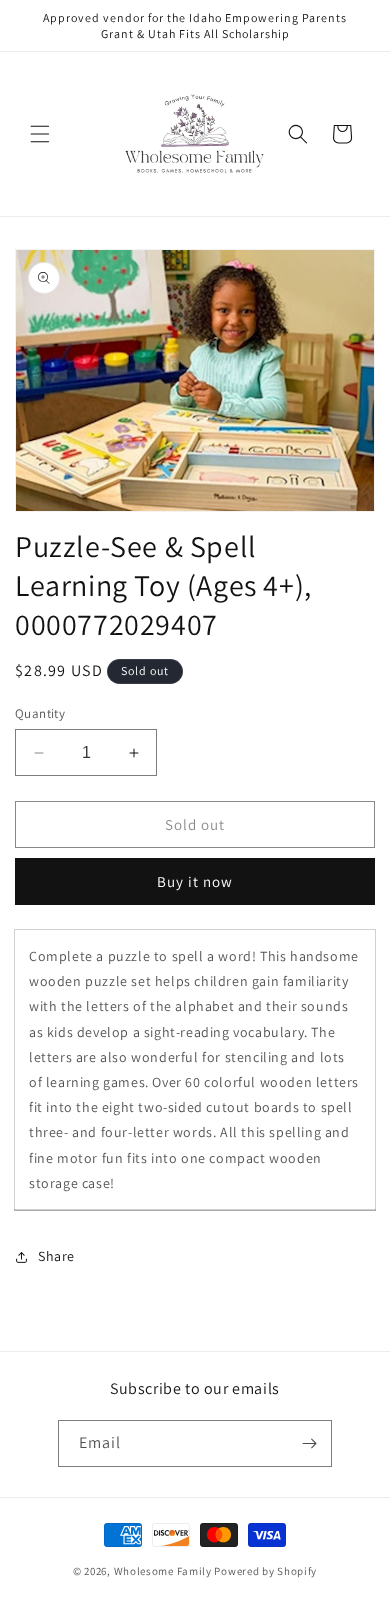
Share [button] (56, 1256)
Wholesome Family (164, 1571)
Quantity (40, 713)
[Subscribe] (309, 1443)
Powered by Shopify (265, 1571)
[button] (40, 134)
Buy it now (195, 881)
